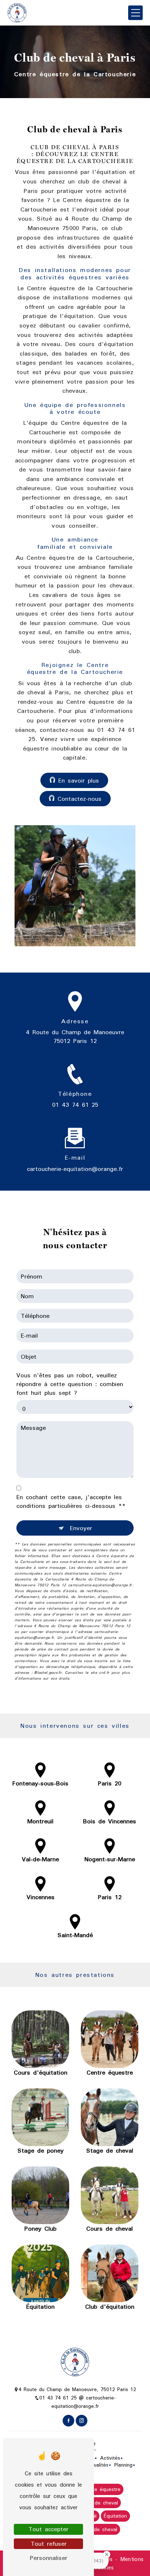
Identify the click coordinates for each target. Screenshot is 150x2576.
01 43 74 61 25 (75, 1105)
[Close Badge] (107, 2554)
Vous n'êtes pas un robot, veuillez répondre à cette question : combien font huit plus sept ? (70, 1384)
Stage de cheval (98, 2503)
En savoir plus (79, 780)
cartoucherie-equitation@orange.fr (75, 1169)
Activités (110, 2458)
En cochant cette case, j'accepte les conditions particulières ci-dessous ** (71, 1501)
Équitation (115, 2516)
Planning (123, 2465)
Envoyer (81, 1528)
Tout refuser (49, 2544)
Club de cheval (99, 2529)
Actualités (97, 2465)
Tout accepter (48, 2529)
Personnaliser (49, 2558)
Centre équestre (101, 2490)
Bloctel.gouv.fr (48, 1673)
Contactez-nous (80, 799)
